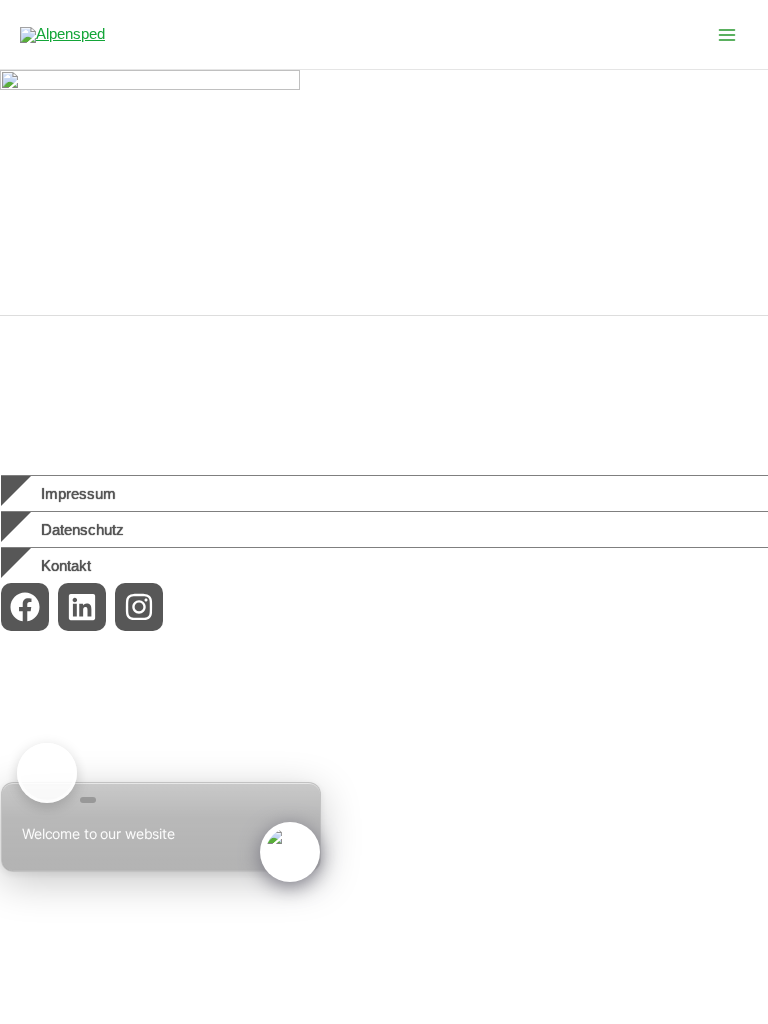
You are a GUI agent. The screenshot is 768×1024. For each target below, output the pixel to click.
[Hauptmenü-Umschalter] (727, 35)
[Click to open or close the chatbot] (290, 852)
